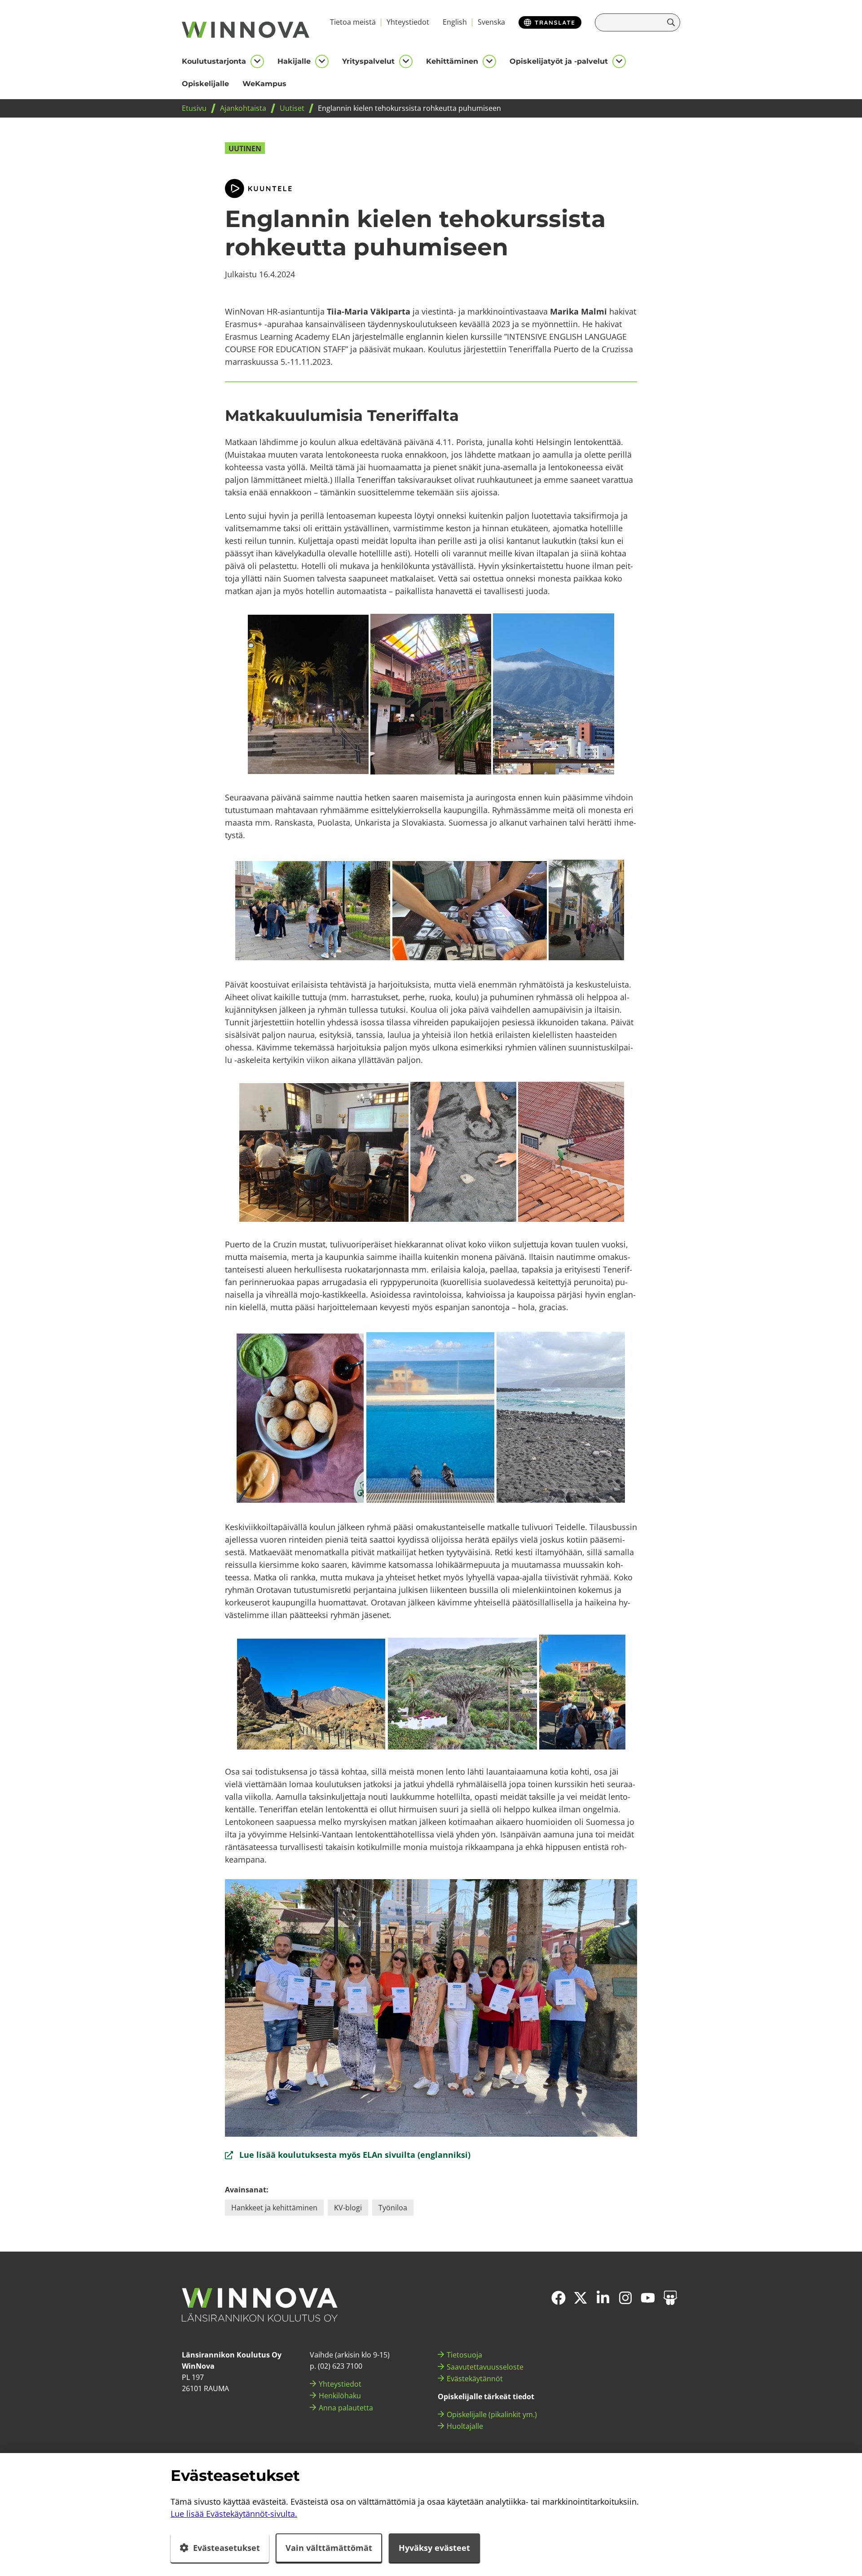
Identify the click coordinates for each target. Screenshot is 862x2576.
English (455, 22)
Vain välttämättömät (329, 2548)
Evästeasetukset (226, 2548)
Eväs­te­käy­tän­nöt (475, 2379)
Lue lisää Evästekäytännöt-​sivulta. (234, 2514)
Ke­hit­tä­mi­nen (452, 61)
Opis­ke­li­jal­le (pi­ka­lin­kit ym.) (492, 2414)
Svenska (491, 22)
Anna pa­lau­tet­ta (346, 2408)
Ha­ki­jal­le (294, 61)
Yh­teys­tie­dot (408, 22)
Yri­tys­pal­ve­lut (368, 61)
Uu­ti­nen (245, 149)
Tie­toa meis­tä (353, 22)
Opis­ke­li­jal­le (205, 84)
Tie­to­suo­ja (464, 2355)
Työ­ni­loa (393, 2208)
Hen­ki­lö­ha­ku (340, 2396)
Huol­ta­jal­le (465, 2426)
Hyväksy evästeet (434, 2548)
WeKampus (264, 84)
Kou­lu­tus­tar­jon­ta (214, 61)
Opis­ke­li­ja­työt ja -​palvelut (559, 61)
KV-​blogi (348, 2208)
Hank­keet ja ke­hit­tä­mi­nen (274, 2208)
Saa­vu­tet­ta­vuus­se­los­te (485, 2367)
